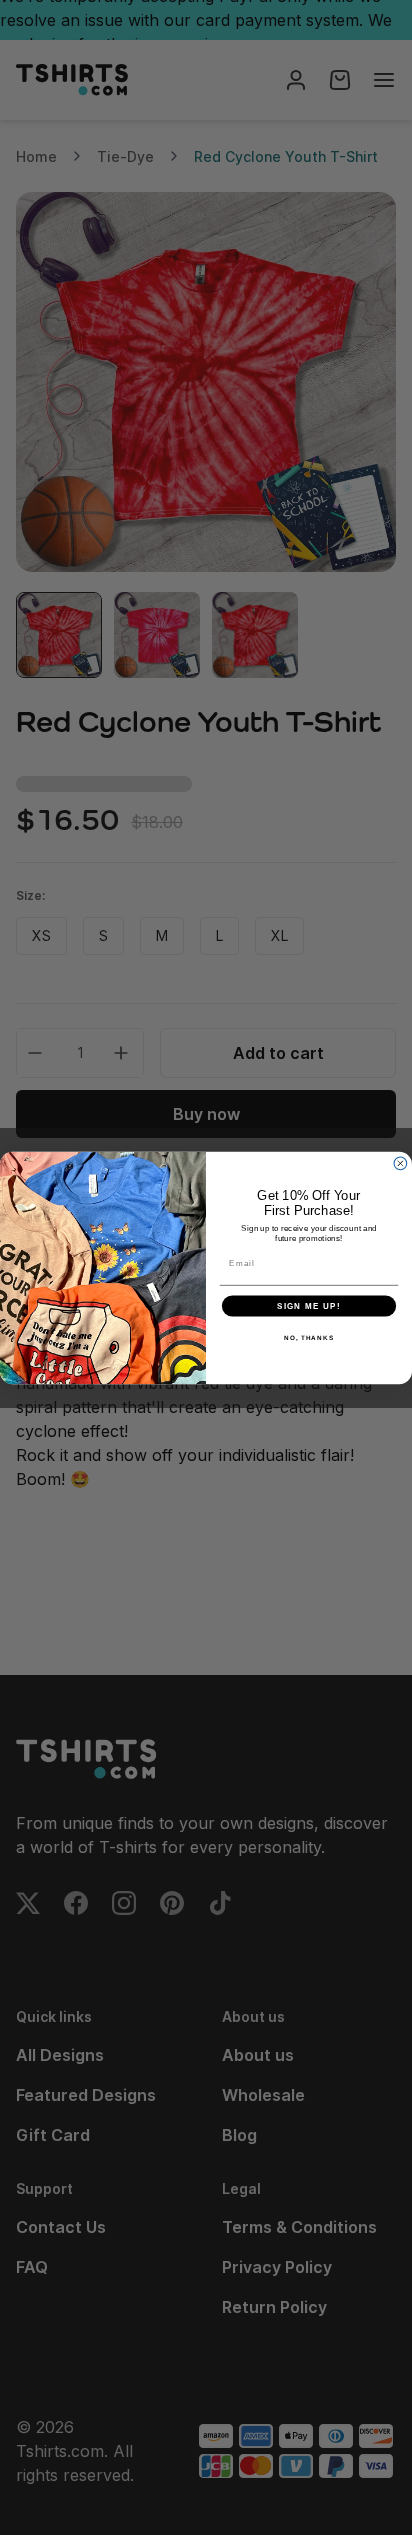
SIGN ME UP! (309, 1305)
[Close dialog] (400, 1163)
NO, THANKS (309, 1337)
